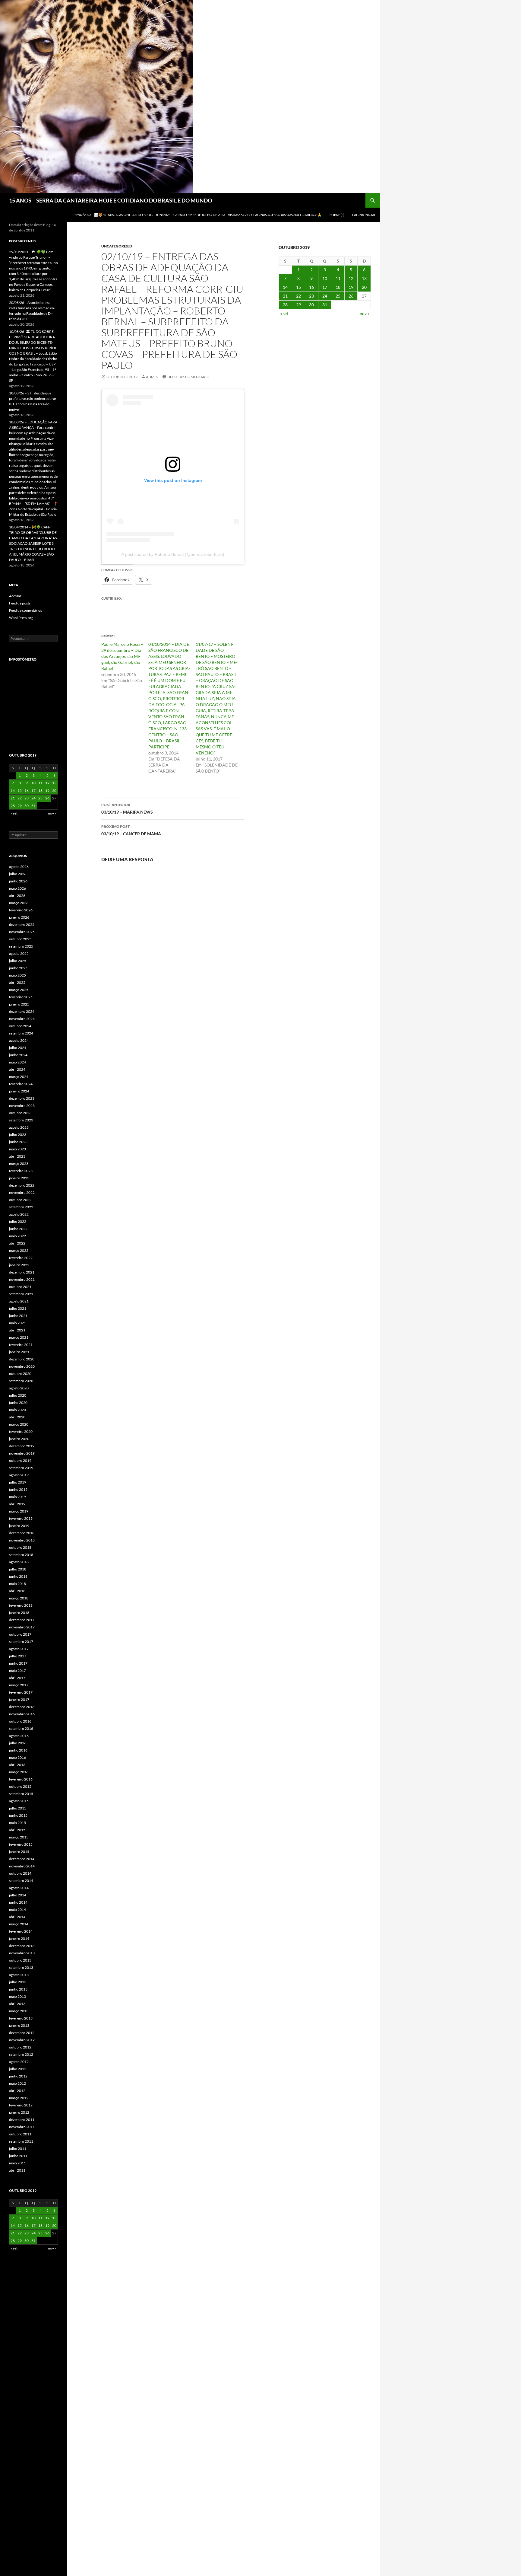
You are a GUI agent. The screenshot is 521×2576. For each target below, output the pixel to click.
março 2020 (19, 1424)
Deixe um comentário (188, 377)
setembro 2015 (21, 1794)
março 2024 (19, 1077)
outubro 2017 (20, 1634)
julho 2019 (18, 1482)
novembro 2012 (22, 2040)
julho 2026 (18, 874)
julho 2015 (18, 1808)
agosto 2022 (19, 1214)
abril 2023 (17, 1156)
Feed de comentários (25, 610)
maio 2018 (17, 1584)
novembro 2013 (22, 1953)
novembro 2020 (22, 1366)
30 (311, 305)
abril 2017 (17, 1678)
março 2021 (19, 1337)
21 (285, 296)
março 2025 (19, 990)
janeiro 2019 (19, 1526)
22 (298, 296)
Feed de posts (20, 603)
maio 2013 (17, 1996)
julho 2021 (18, 1308)
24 (325, 296)
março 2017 (19, 1685)
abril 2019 (17, 1504)
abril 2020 (17, 1417)
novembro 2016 (22, 1714)
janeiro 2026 (19, 917)
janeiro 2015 (19, 1852)
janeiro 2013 (19, 2025)
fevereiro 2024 (21, 1084)
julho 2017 (18, 1656)
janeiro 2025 (19, 1004)
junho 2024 (18, 1055)
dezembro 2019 (22, 1446)
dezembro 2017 (22, 1620)
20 (364, 287)
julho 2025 (18, 961)
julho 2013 (18, 1982)
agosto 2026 (19, 867)
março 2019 (19, 1511)
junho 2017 (18, 1663)
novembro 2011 (22, 2127)
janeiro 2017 (19, 1699)
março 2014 (19, 1924)
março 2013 (19, 2011)
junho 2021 (18, 1316)
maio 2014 (17, 1910)
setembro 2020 (21, 1381)
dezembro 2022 (22, 1185)
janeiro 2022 (19, 1265)
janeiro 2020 (19, 1439)
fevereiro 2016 (21, 1779)
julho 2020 (18, 1395)
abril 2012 (17, 2091)
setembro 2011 (21, 2141)
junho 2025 (18, 968)
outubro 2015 (20, 1786)
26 (351, 296)
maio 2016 (17, 1757)
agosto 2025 (19, 953)
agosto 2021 (19, 1301)
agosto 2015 (19, 1801)
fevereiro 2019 (21, 1518)
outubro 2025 (20, 939)
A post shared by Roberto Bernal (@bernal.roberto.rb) (173, 554)
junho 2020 (18, 1403)
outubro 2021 (20, 1287)
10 (325, 278)
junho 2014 (18, 1902)
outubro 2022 (20, 1200)
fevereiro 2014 (21, 1931)
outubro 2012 (20, 2047)
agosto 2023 (19, 1127)
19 (351, 287)
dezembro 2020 (22, 1359)
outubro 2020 (20, 1374)
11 (338, 278)
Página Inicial (364, 215)
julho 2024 (18, 1048)
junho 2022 (18, 1229)
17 (325, 287)
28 (285, 305)
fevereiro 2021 (21, 1345)
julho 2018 (18, 1569)
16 (311, 287)
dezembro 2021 (22, 1272)
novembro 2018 (22, 1540)
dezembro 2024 (22, 1011)
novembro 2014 (22, 1866)
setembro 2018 (21, 1555)
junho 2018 (18, 1576)
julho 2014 (18, 1895)
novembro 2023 (22, 1106)
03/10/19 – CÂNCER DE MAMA (131, 830)
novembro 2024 (22, 1019)
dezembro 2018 (22, 1533)
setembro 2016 (21, 1728)
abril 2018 (17, 1591)
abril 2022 (17, 1243)
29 (298, 305)
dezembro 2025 (22, 925)
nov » (365, 313)
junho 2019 (18, 1489)
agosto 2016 (19, 1736)
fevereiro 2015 (21, 1844)
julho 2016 (18, 1743)
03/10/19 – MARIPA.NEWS (127, 808)
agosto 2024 (19, 1040)
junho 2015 (18, 1815)
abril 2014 (17, 1917)
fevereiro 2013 (21, 2018)
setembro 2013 (21, 1967)
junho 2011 (18, 2156)
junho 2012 (18, 2076)
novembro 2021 (22, 1279)
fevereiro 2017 (21, 1692)
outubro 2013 (20, 1960)
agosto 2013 (19, 1975)
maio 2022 (17, 1236)
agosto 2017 (19, 1649)
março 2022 (19, 1250)
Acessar (15, 596)
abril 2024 (17, 1069)
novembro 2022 (22, 1192)
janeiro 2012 (19, 2112)
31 (325, 305)
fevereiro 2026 (21, 910)
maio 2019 (17, 1497)
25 (338, 296)
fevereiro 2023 (21, 1171)
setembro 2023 (21, 1120)
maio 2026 (17, 888)
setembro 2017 (21, 1642)
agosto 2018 (19, 1562)
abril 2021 (17, 1330)
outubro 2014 (20, 1873)
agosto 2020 (19, 1388)
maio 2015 (17, 1823)
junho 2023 (18, 1142)
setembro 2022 (21, 1207)
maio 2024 (17, 1062)
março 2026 (19, 903)
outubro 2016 (20, 1721)
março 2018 (19, 1598)
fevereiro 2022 (21, 1258)
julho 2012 (18, 2069)
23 (311, 296)
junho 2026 (18, 881)
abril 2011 (17, 2170)
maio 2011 (17, 2163)
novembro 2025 (22, 932)
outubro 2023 (20, 1113)
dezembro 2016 (22, 1707)
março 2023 (19, 1164)
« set (284, 313)
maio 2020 (17, 1410)
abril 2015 (17, 1830)
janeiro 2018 (19, 1613)
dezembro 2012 (22, 2033)
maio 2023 (17, 1149)
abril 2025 (17, 982)
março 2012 (19, 2098)
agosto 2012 (19, 2062)
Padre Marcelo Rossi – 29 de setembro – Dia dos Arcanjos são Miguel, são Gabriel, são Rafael (122, 656)
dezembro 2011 (22, 2120)
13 (364, 278)
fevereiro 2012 (21, 2105)
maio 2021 (17, 1323)
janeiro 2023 (19, 1178)
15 (298, 287)
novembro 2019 (22, 1453)
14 (285, 287)
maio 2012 (17, 2083)
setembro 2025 (21, 946)
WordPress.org (21, 618)
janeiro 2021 (19, 1352)
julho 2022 (18, 1221)
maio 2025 (17, 975)
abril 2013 (17, 2004)
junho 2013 (18, 1989)
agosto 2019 (19, 1475)
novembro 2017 (22, 1627)
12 (351, 278)
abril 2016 (17, 1765)
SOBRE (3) (337, 215)
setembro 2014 (21, 1881)
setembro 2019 (21, 1468)
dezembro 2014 (22, 1859)
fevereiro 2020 (21, 1431)
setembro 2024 (21, 1033)
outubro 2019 (20, 1460)
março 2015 (19, 1837)
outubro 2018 (20, 1547)
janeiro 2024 (19, 1091)
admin (152, 377)
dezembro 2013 (22, 1946)
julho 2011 (18, 2149)
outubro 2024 (20, 1026)
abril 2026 (17, 896)
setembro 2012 (21, 2054)
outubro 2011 (20, 2134)
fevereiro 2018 (21, 1605)
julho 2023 (18, 1135)
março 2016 (19, 1772)
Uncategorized (117, 246)
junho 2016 (18, 1750)
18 (338, 287)
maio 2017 (17, 1671)
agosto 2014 (19, 1888)
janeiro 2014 (19, 1938)
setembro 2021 (21, 1294)
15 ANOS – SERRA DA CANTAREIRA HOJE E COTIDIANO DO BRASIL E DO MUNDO (111, 200)
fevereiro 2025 (21, 997)
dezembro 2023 (22, 1098)
